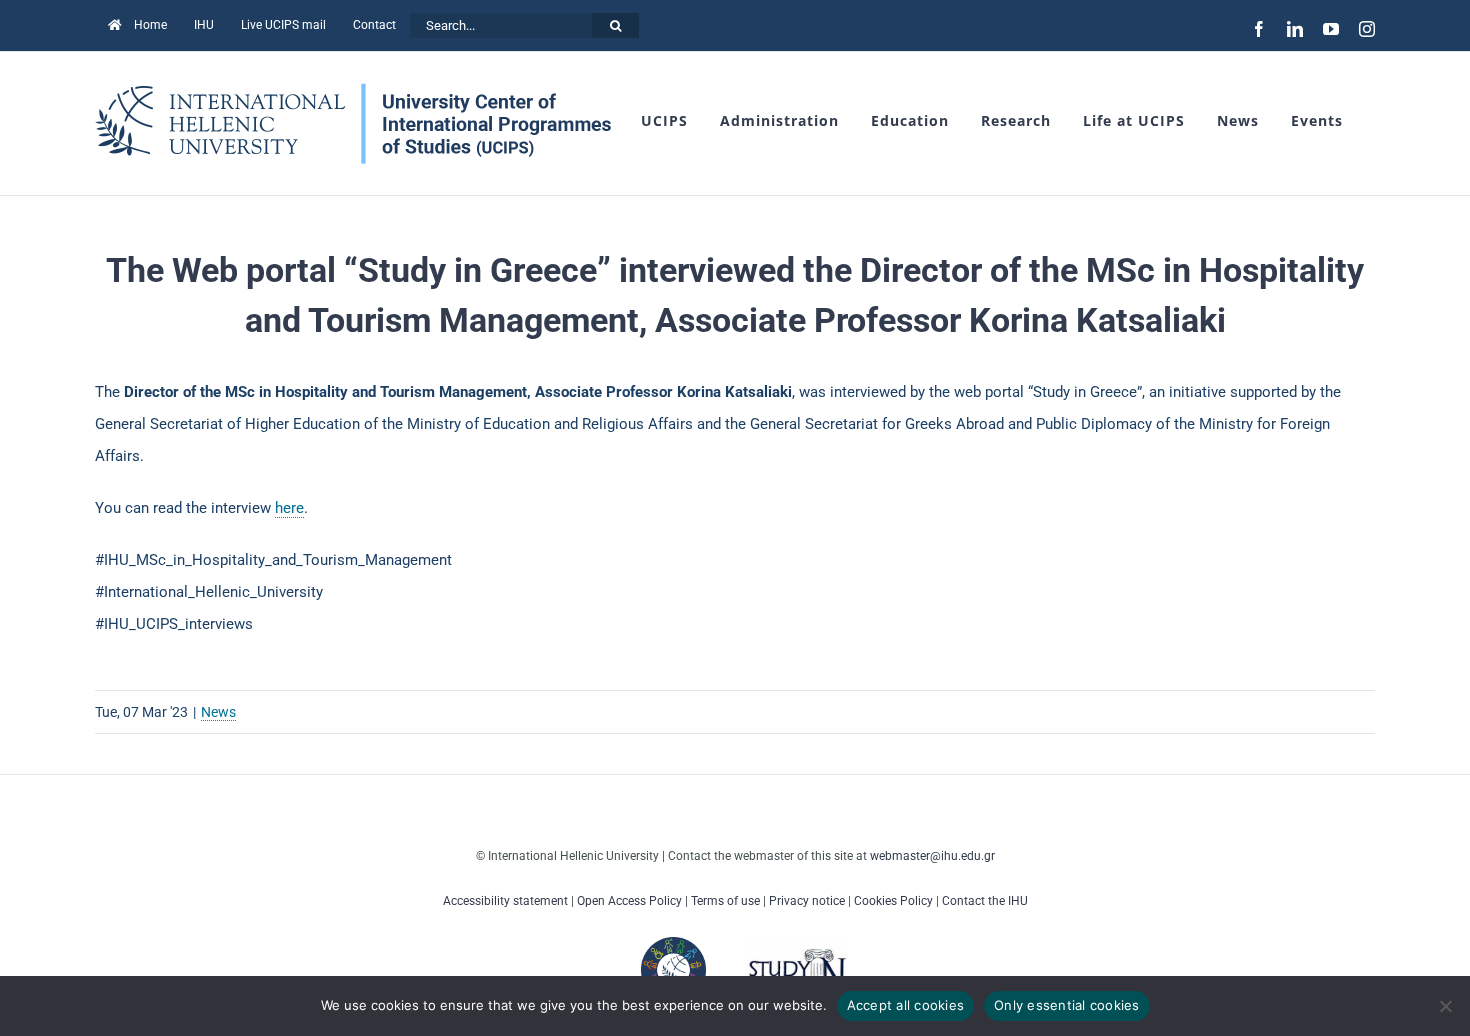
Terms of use (725, 901)
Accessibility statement (505, 901)
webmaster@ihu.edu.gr (932, 856)
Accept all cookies (906, 1005)
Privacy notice (807, 901)
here (289, 508)
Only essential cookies (1067, 1005)
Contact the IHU (985, 901)
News (218, 712)
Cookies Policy (893, 901)
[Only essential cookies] (1445, 1006)
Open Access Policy (629, 901)
